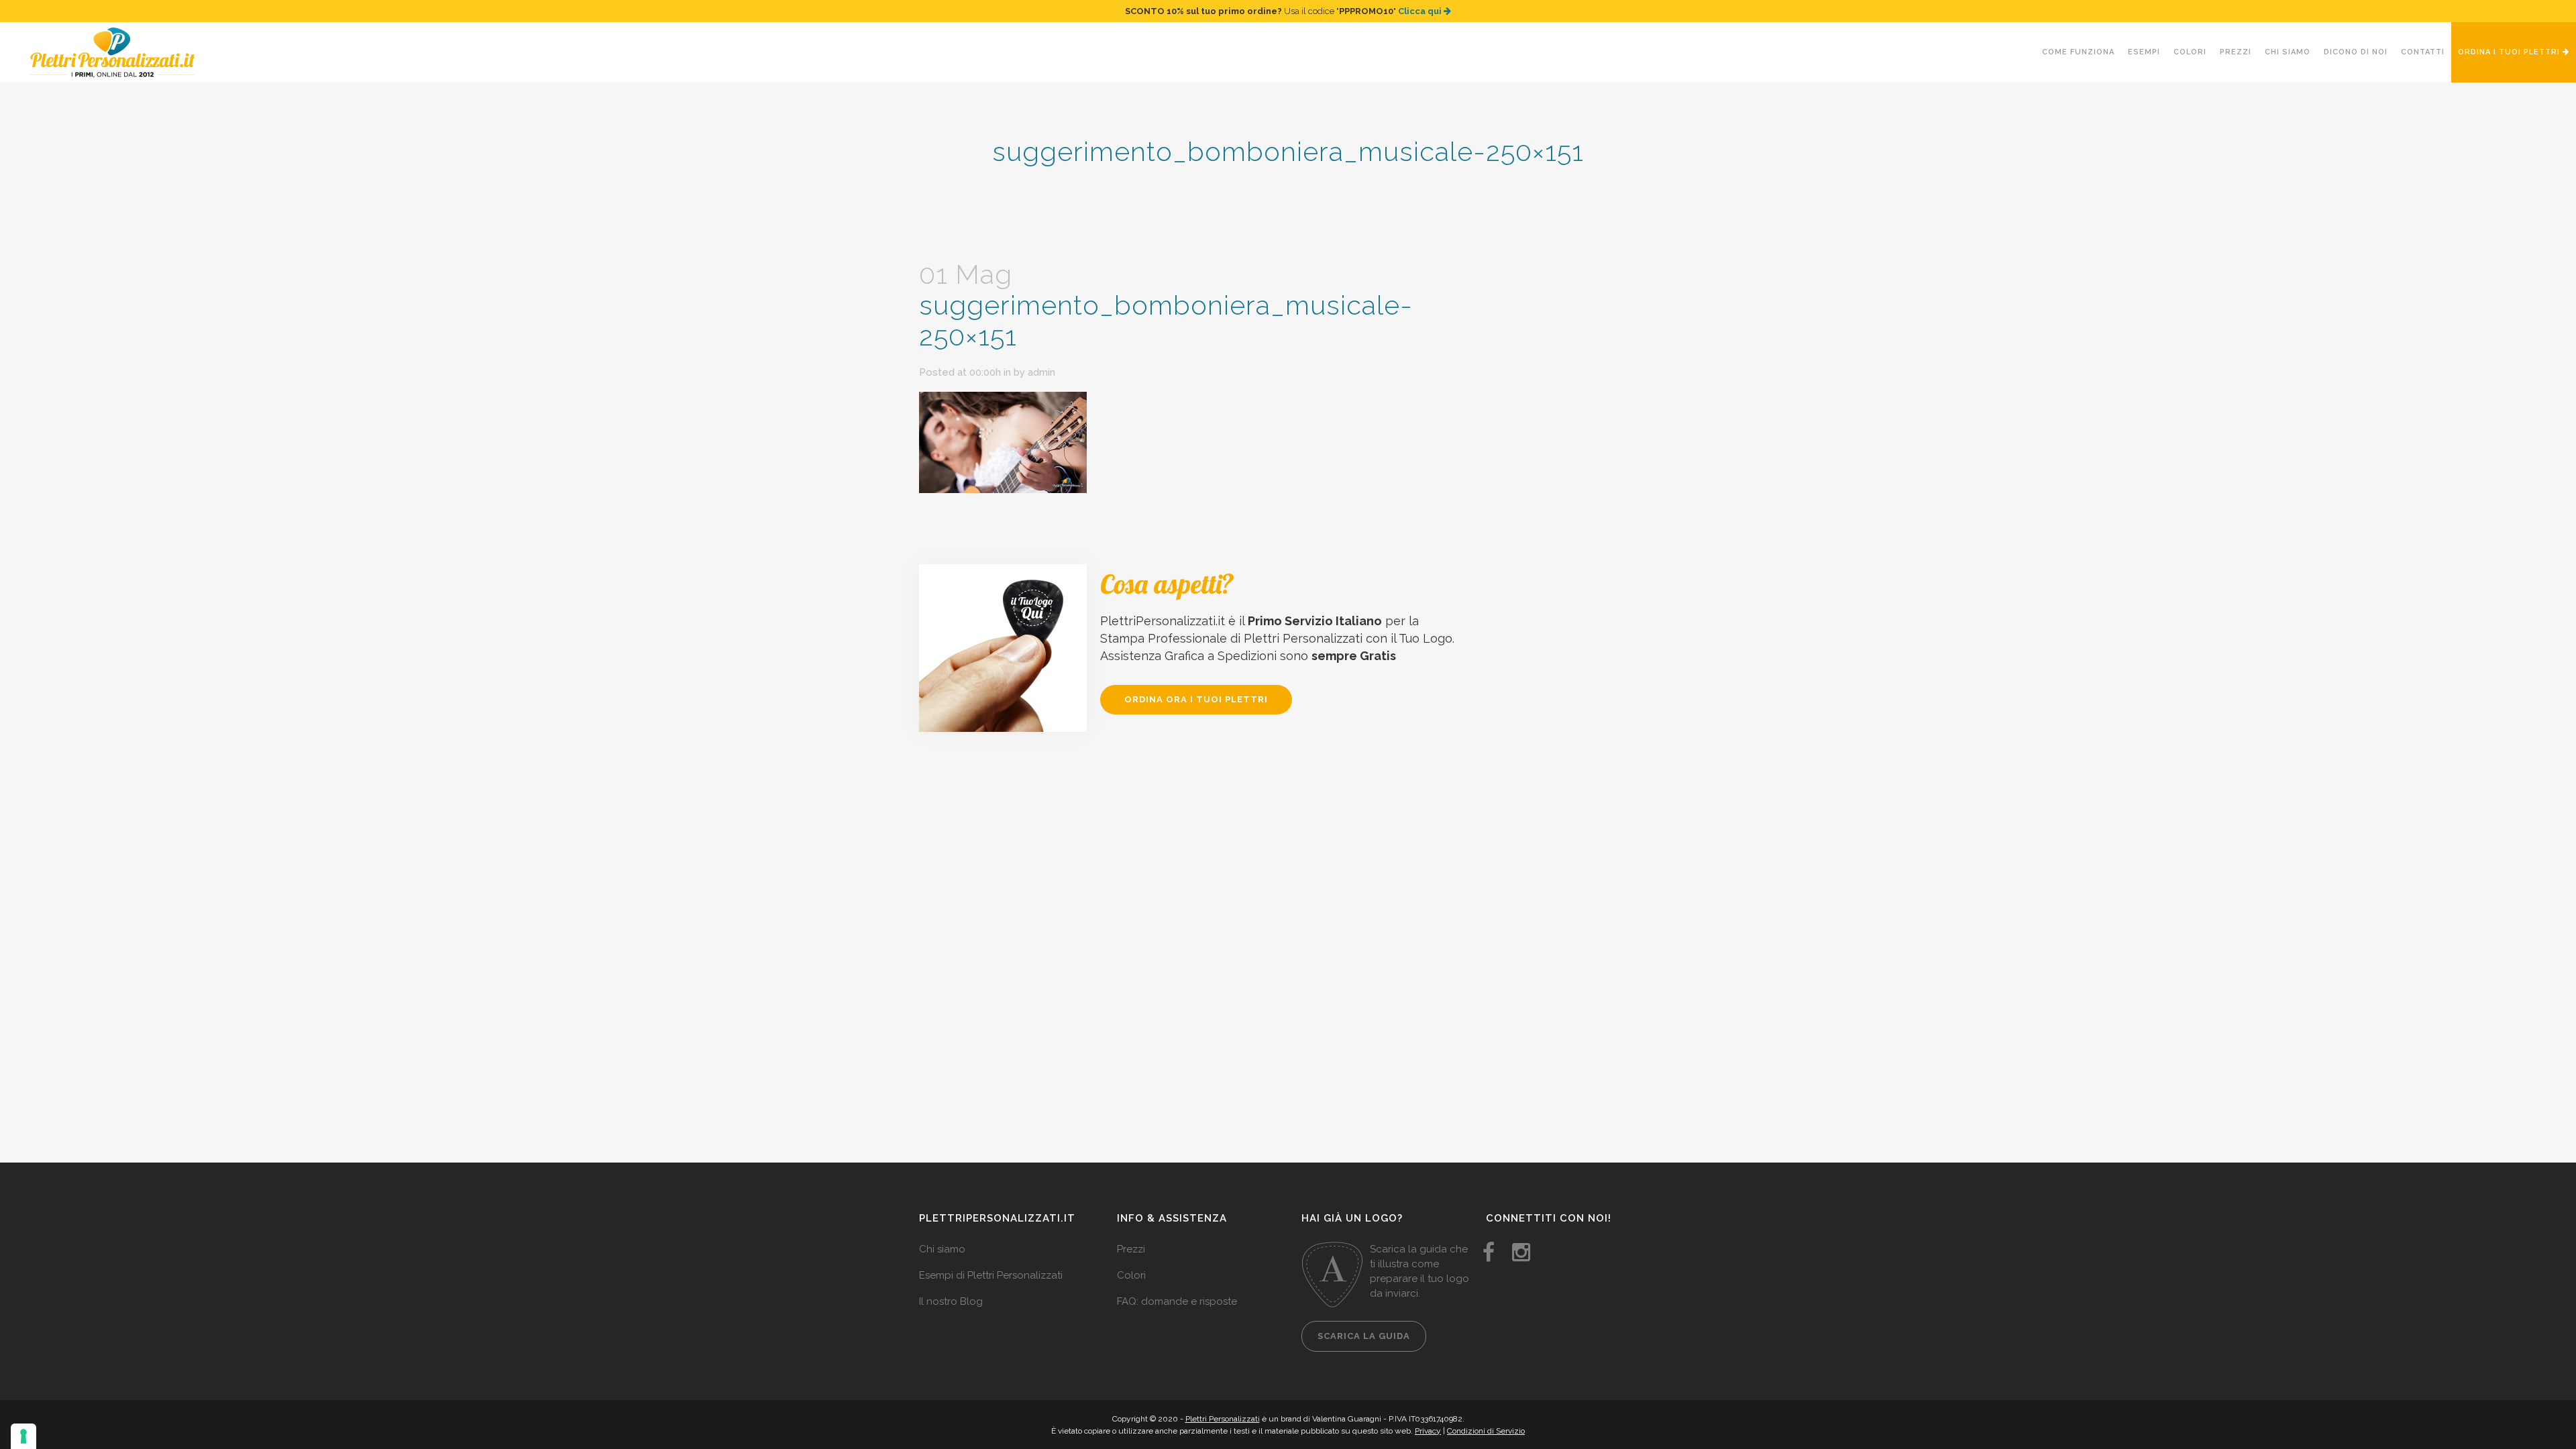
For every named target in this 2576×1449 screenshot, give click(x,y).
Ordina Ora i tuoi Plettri (1196, 699)
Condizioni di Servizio (1486, 1431)
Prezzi (1131, 1249)
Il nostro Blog (951, 1301)
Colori (1131, 1275)
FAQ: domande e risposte (1177, 1301)
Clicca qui (1421, 11)
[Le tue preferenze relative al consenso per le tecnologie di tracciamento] (23, 1436)
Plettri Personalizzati (1223, 1419)
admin (1041, 372)
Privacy (1428, 1431)
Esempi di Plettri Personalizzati (991, 1275)
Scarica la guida (1364, 1336)
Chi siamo (942, 1249)
